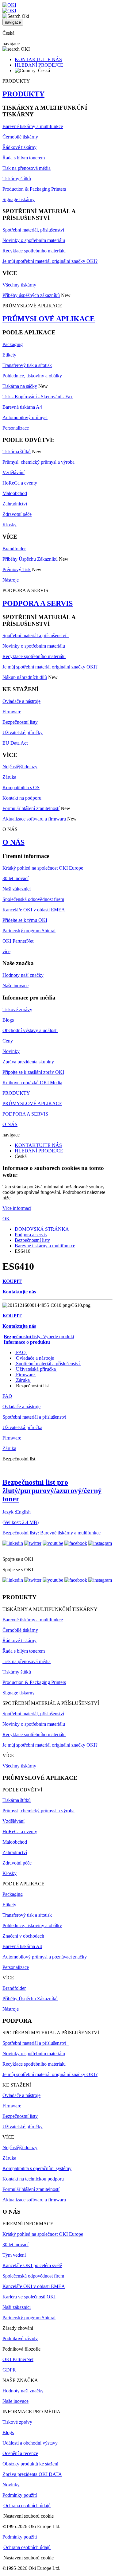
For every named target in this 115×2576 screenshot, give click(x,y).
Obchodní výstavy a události (30, 1030)
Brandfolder (14, 549)
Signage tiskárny (19, 199)
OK (6, 1219)
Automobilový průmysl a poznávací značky (45, 1957)
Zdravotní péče (17, 514)
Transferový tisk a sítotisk (27, 365)
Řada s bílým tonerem (24, 158)
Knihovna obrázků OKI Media (32, 1083)
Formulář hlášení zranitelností (31, 808)
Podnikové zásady (20, 2338)
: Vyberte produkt (39, 1337)
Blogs (8, 1020)
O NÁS (13, 842)
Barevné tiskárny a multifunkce (33, 126)
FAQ (21, 1352)
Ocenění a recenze (20, 2453)
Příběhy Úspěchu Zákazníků (30, 559)
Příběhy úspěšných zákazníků (31, 295)
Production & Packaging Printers (34, 189)
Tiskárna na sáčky (20, 386)
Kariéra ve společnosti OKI (29, 2297)
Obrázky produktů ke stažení (30, 2464)
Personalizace (16, 428)
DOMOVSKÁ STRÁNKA (42, 1229)
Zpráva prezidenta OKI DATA (32, 2474)
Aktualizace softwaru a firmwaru (34, 819)
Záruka (9, 777)
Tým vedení (14, 2255)
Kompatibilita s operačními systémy (37, 2168)
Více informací (17, 1208)
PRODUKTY (23, 94)
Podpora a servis (31, 1235)
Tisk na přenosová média (27, 168)
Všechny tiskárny (19, 285)
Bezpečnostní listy (20, 722)
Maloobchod (15, 493)
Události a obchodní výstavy (30, 2443)
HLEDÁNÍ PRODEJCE (39, 65)
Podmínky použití (20, 2495)
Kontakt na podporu (22, 798)
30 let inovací (15, 878)
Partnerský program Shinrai (29, 931)
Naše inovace (15, 986)
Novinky (11, 1051)
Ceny (8, 1041)
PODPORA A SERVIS (38, 603)
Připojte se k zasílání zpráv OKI (33, 1072)
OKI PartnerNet (18, 941)
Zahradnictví (15, 504)
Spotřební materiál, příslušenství (33, 230)
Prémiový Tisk (17, 569)
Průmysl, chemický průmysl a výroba (38, 462)
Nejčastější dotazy (20, 767)
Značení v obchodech (23, 1936)
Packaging (13, 344)
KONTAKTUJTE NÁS (38, 59)
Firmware (12, 712)
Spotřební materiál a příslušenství (36, 635)
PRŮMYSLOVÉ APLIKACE (49, 319)
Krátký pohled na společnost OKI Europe (43, 868)
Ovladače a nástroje (21, 701)
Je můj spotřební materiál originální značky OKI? (50, 261)
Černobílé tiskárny (20, 137)
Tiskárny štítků (17, 179)
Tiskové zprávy (17, 1009)
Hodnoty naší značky (23, 975)
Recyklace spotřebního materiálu (34, 251)
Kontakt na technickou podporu (33, 2179)
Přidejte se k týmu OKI (25, 920)
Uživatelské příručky (23, 733)
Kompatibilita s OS (21, 787)
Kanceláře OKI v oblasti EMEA (34, 910)
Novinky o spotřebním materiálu (34, 240)
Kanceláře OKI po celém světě (32, 2265)
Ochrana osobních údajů (27, 2506)
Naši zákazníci (17, 889)
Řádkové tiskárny (19, 147)
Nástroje (11, 580)
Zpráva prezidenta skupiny (28, 1062)
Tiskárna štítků (17, 452)
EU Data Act (15, 743)
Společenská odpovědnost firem (33, 899)
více (6, 951)
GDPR (9, 2370)
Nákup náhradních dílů (25, 677)
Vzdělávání (13, 472)
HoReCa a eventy (20, 483)
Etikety (9, 355)
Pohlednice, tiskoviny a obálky (32, 376)
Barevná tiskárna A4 (22, 407)
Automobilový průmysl (25, 417)
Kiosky (10, 525)
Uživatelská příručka (36, 1369)
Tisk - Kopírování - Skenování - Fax (38, 397)
